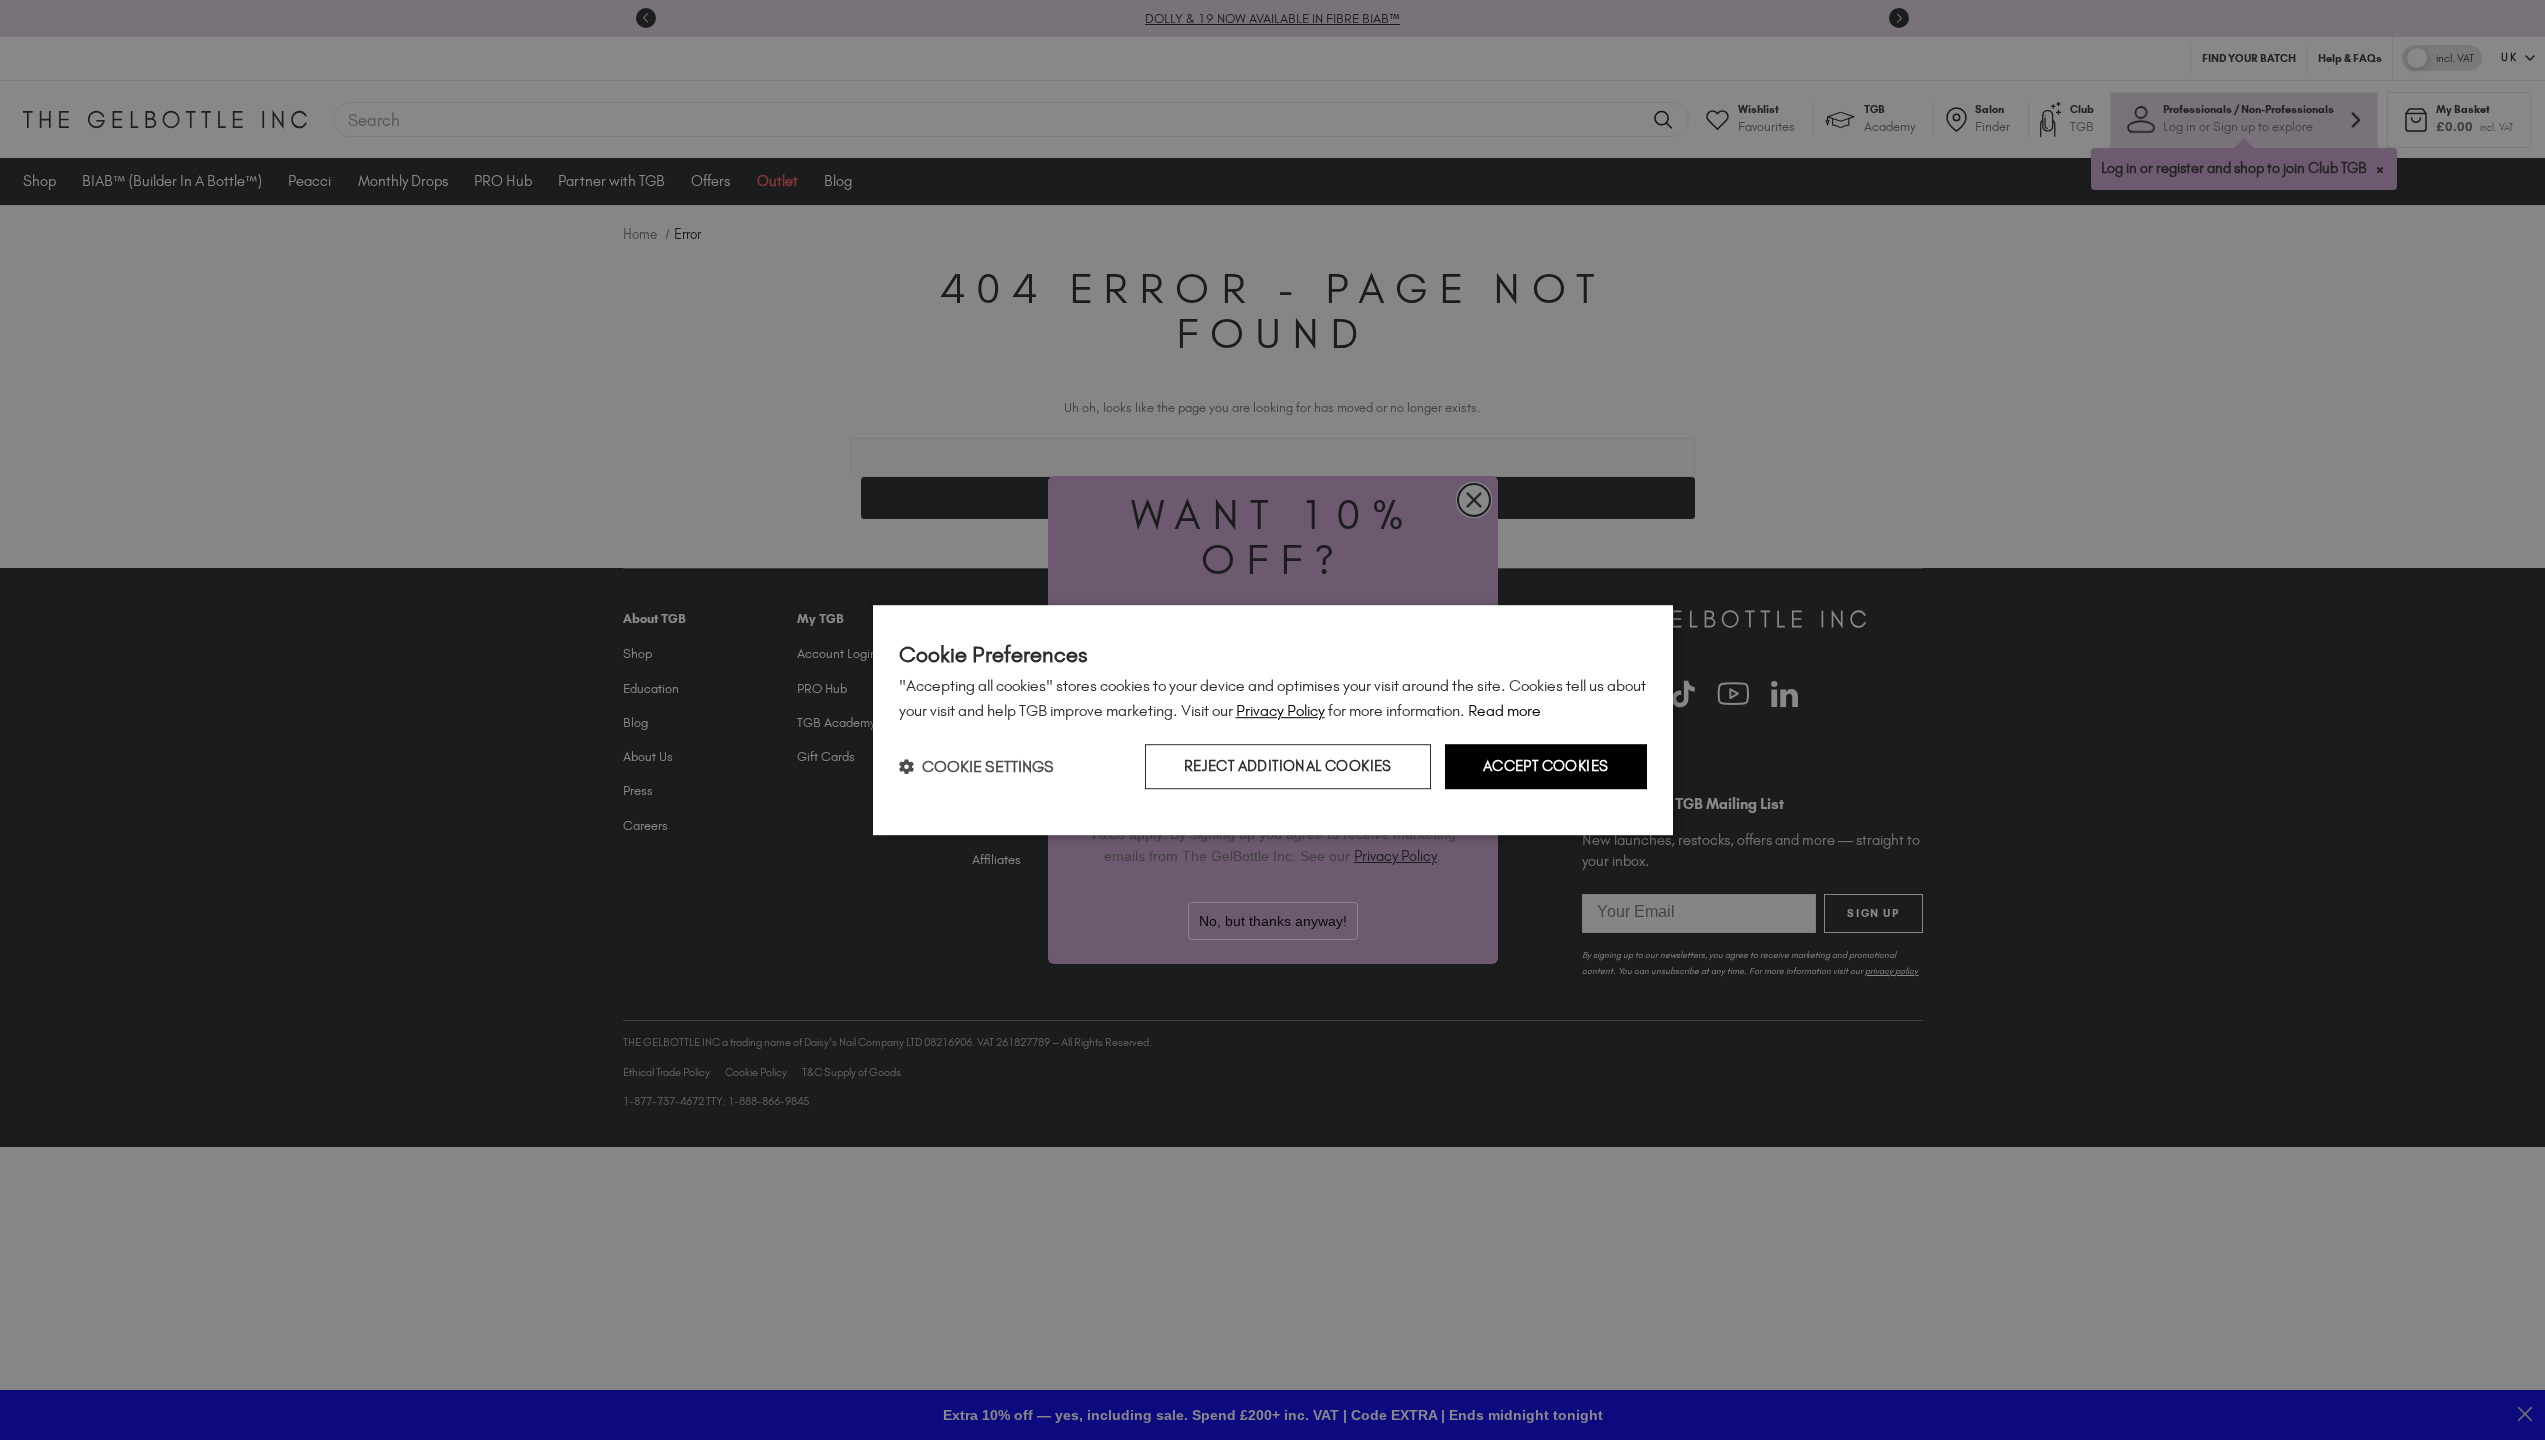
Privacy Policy (1280, 710)
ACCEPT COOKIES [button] (1546, 766)
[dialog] (1273, 720)
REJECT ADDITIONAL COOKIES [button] (1288, 766)
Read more (1504, 710)
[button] (976, 766)
